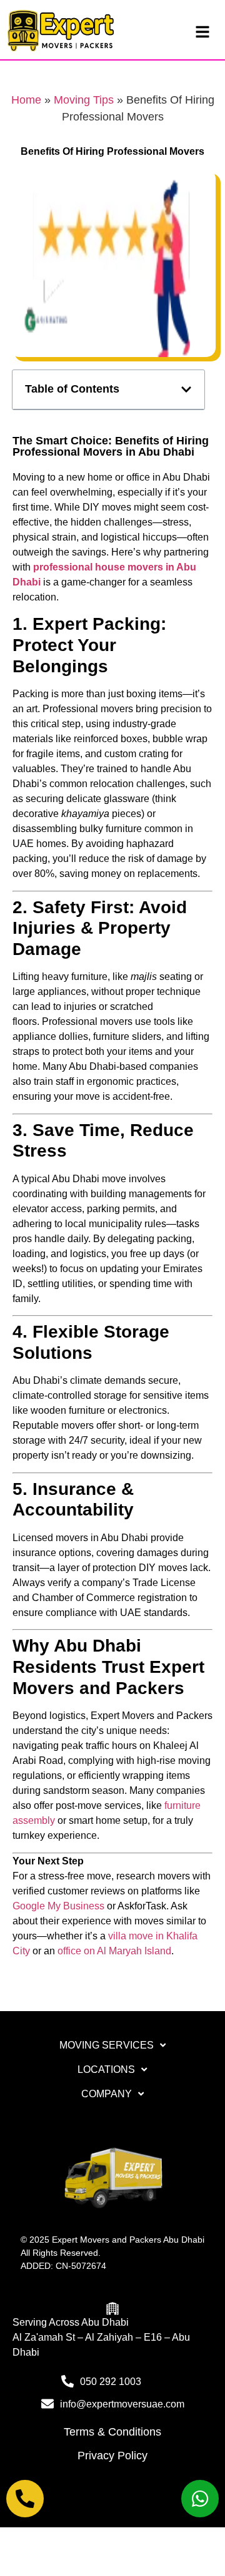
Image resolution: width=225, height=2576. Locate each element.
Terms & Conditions (112, 2432)
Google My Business (58, 1906)
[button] (186, 389)
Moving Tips (84, 100)
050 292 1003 (111, 2382)
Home (26, 100)
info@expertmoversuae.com (122, 2404)
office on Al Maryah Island (114, 1951)
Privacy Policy (112, 2456)
